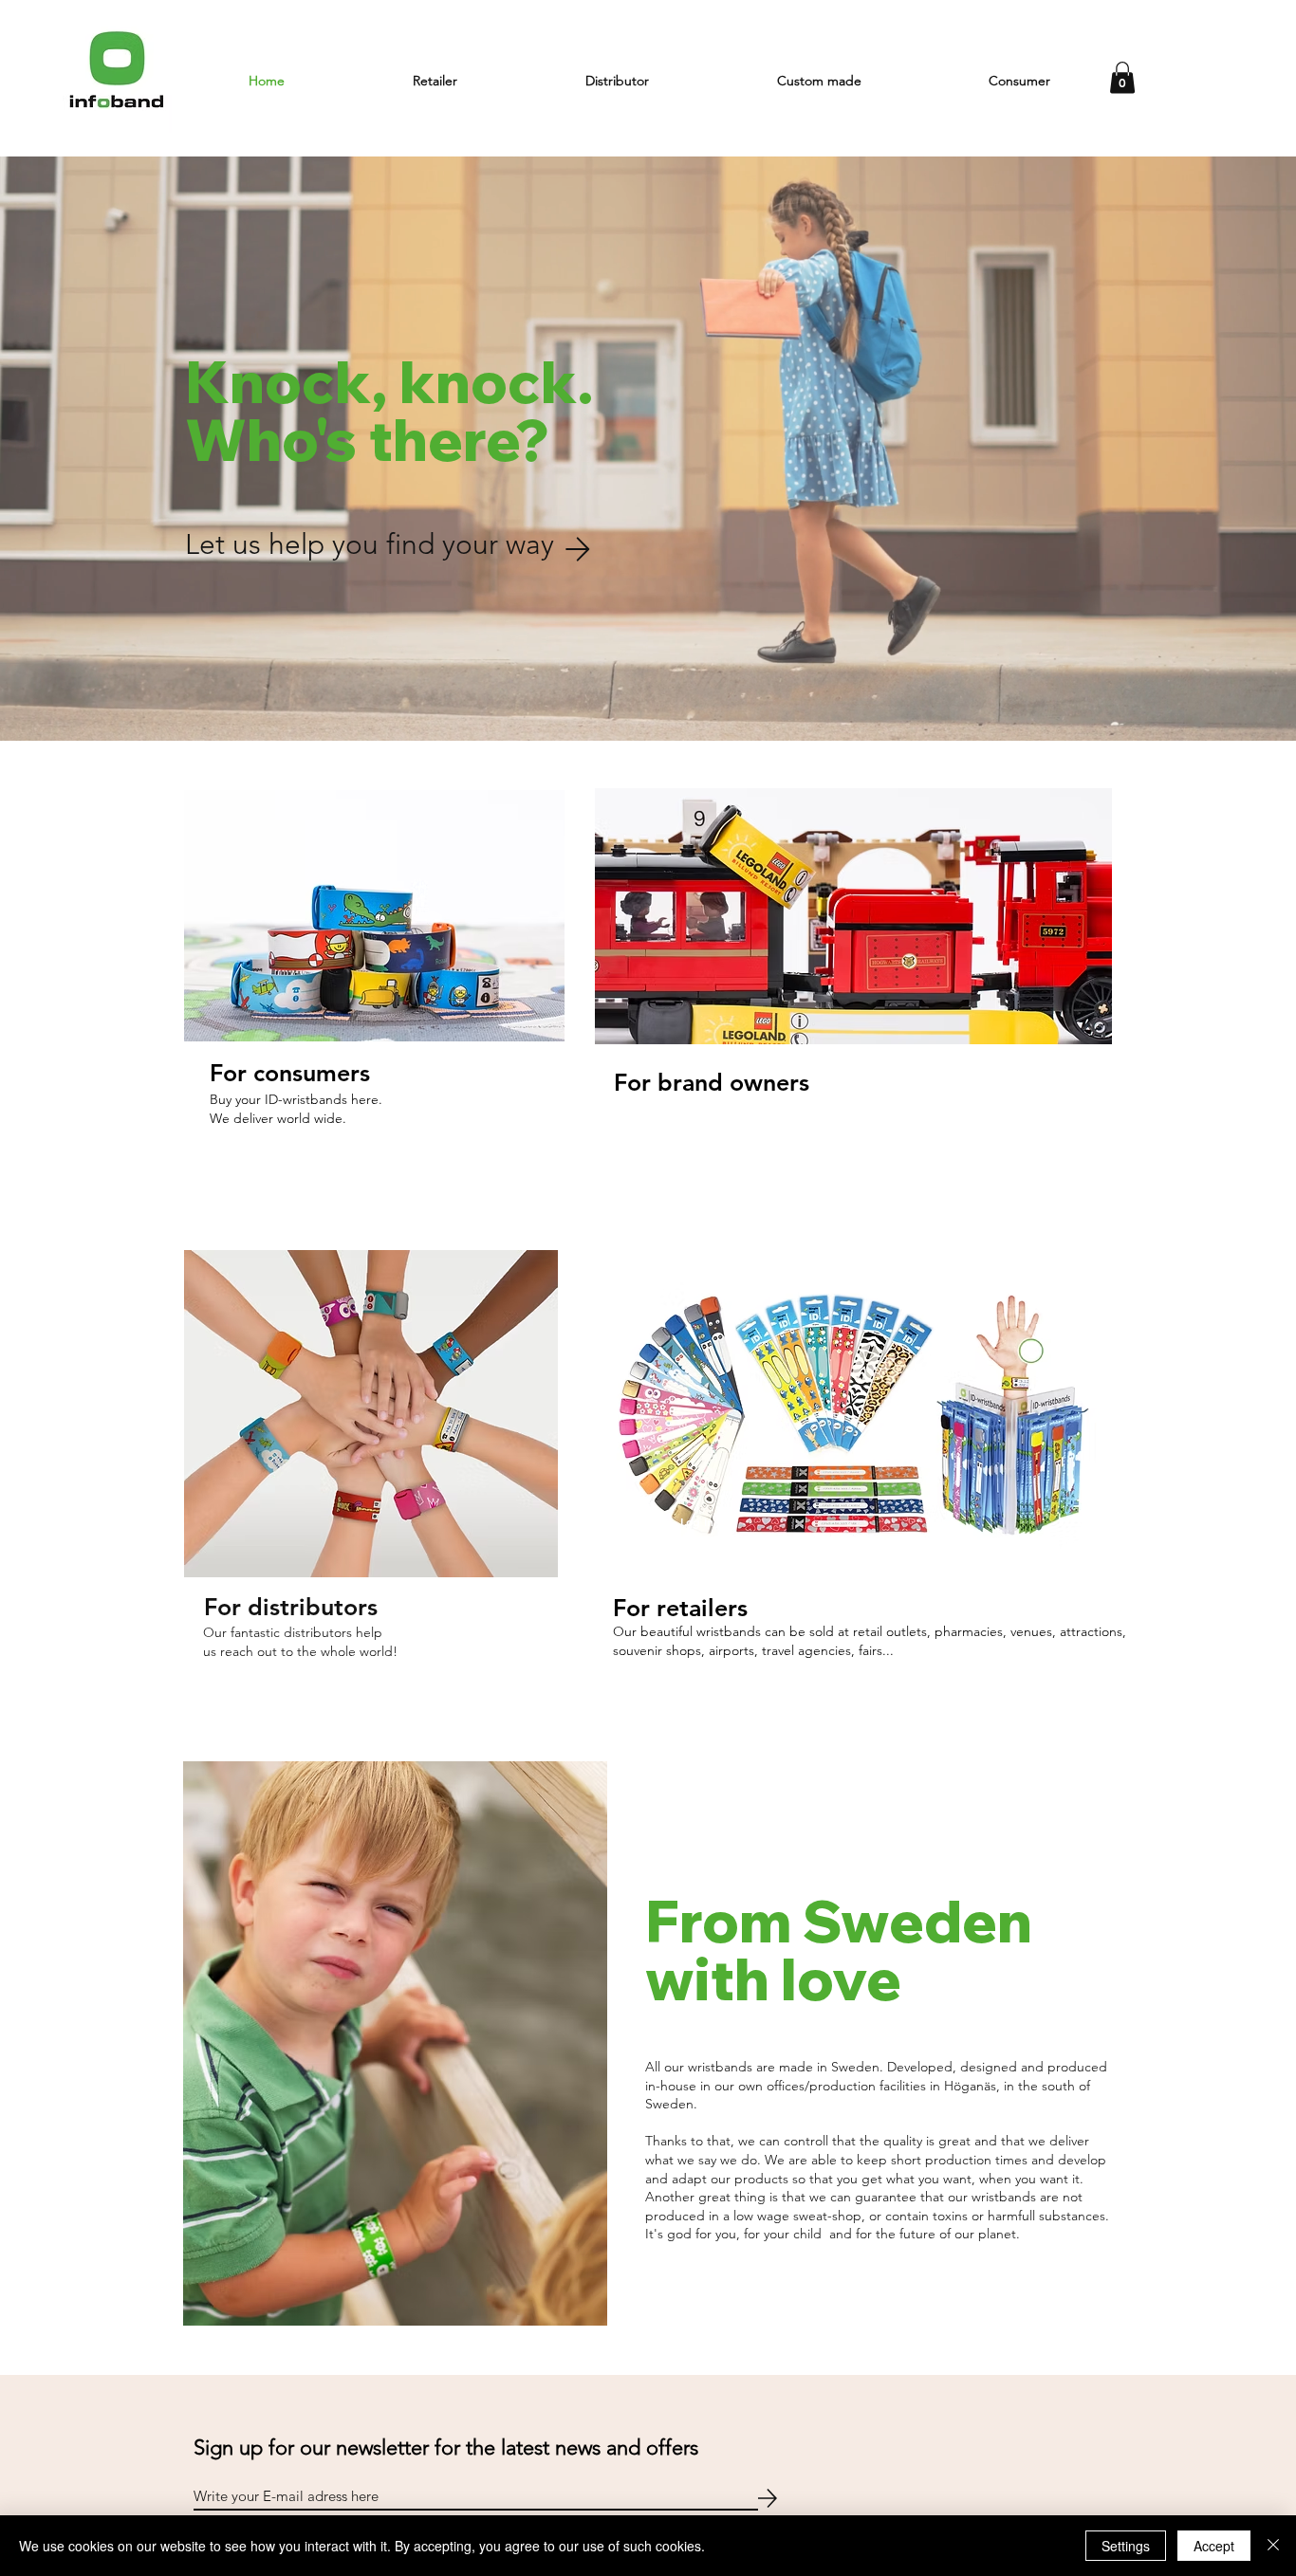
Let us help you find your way (370, 544)
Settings (1126, 2546)
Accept (1214, 2546)
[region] (375, 969)
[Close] (1273, 2546)
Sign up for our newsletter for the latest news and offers (446, 2447)
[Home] (117, 76)
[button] (435, 81)
